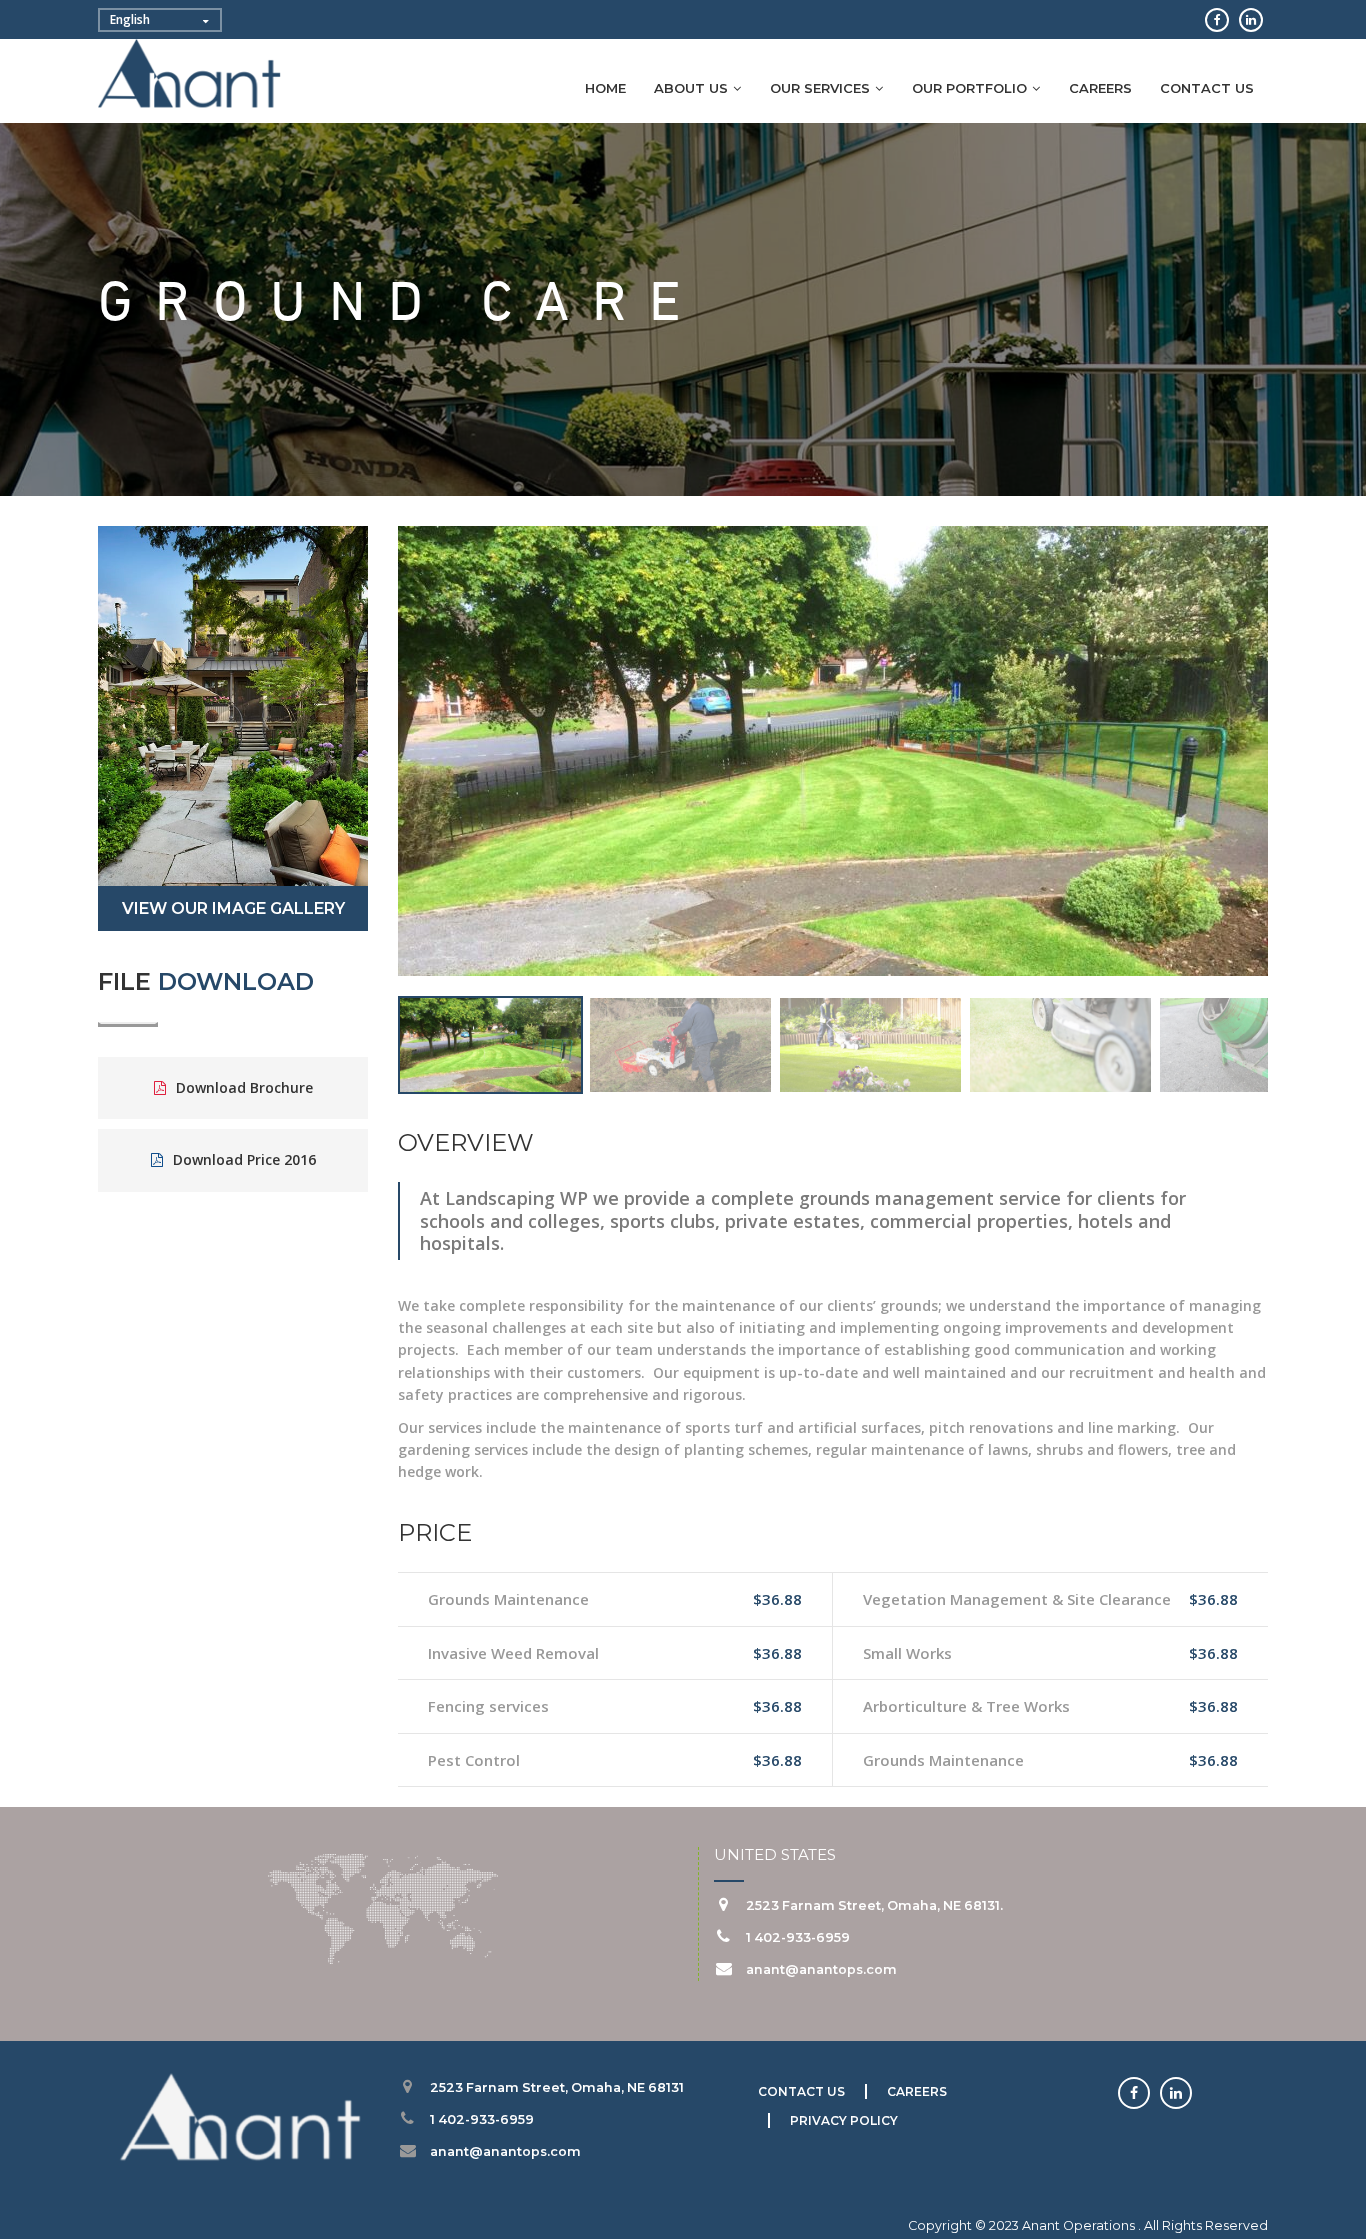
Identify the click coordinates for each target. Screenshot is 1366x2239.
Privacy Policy (844, 2120)
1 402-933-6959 (798, 1937)
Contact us (1207, 88)
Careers (1100, 88)
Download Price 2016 (244, 1159)
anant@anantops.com (821, 1969)
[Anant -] (190, 77)
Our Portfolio (969, 88)
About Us (691, 88)
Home (605, 88)
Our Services (820, 88)
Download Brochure (244, 1087)
